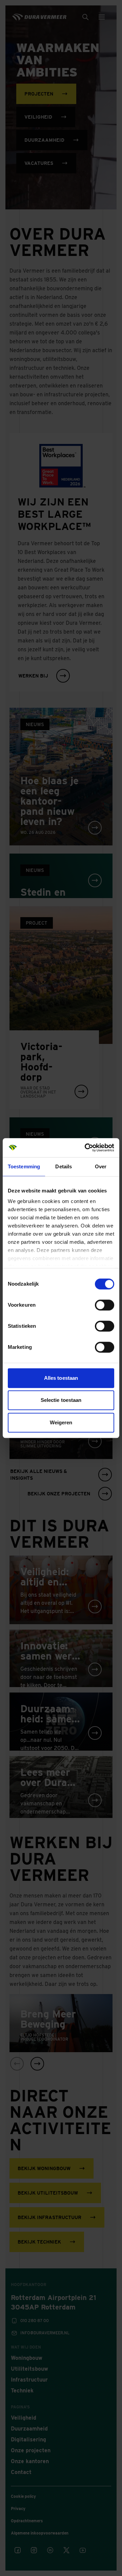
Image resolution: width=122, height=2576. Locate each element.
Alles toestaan (61, 1378)
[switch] (105, 1305)
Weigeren (61, 1422)
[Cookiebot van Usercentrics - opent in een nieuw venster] (86, 1148)
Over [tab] (101, 1166)
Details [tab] (64, 1166)
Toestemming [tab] (24, 1166)
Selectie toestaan (61, 1400)
